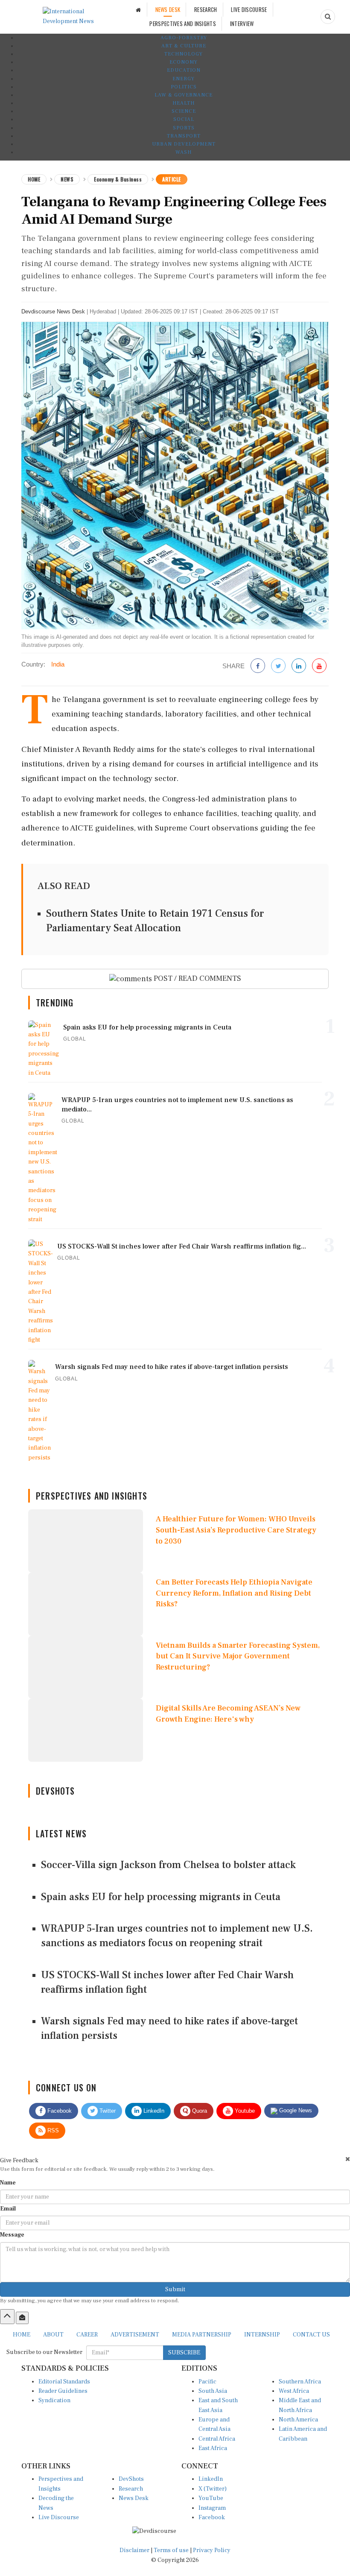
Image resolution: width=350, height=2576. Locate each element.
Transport (184, 136)
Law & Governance (184, 95)
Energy (184, 79)
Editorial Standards (64, 2382)
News (67, 179)
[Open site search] (328, 17)
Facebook (59, 2111)
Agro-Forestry (184, 38)
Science (184, 111)
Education (184, 70)
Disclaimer (134, 2550)
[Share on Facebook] (258, 666)
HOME (22, 2335)
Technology (184, 54)
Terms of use (172, 2550)
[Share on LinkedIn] (299, 666)
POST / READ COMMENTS (197, 978)
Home (34, 179)
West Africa (294, 2391)
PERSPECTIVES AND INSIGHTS (183, 23)
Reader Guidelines (63, 2391)
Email (8, 2209)
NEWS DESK (168, 9)
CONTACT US (311, 2335)
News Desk (134, 2498)
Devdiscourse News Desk (53, 311)
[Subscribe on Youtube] (319, 666)
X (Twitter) (213, 2489)
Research (131, 2489)
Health (184, 103)
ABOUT (53, 2335)
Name (8, 2183)
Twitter (107, 2111)
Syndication (54, 2401)
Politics (184, 87)
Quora (199, 2111)
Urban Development (184, 144)
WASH (184, 152)
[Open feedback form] (22, 2318)
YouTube (211, 2498)
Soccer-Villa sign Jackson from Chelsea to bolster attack (168, 1865)
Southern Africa (300, 2382)
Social (184, 119)
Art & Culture (184, 46)
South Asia (213, 2391)
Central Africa (217, 2439)
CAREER (87, 2335)
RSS (52, 2130)
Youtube (244, 2111)
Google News (295, 2110)
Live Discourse (59, 2518)
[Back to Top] (7, 2316)
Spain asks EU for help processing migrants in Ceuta (161, 1897)
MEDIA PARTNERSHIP (202, 2335)
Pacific (207, 2382)
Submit (175, 2289)
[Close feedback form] (348, 2159)
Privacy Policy (212, 2550)
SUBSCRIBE (184, 2353)
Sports (184, 128)
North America (298, 2420)
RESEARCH (206, 9)
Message (12, 2235)
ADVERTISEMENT (135, 2335)
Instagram (212, 2508)
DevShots (131, 2479)
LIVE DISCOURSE (249, 9)
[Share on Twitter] (278, 666)
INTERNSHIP (262, 2335)
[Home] (138, 10)
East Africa (213, 2448)
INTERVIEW (242, 23)
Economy (184, 62)
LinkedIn (153, 2111)
